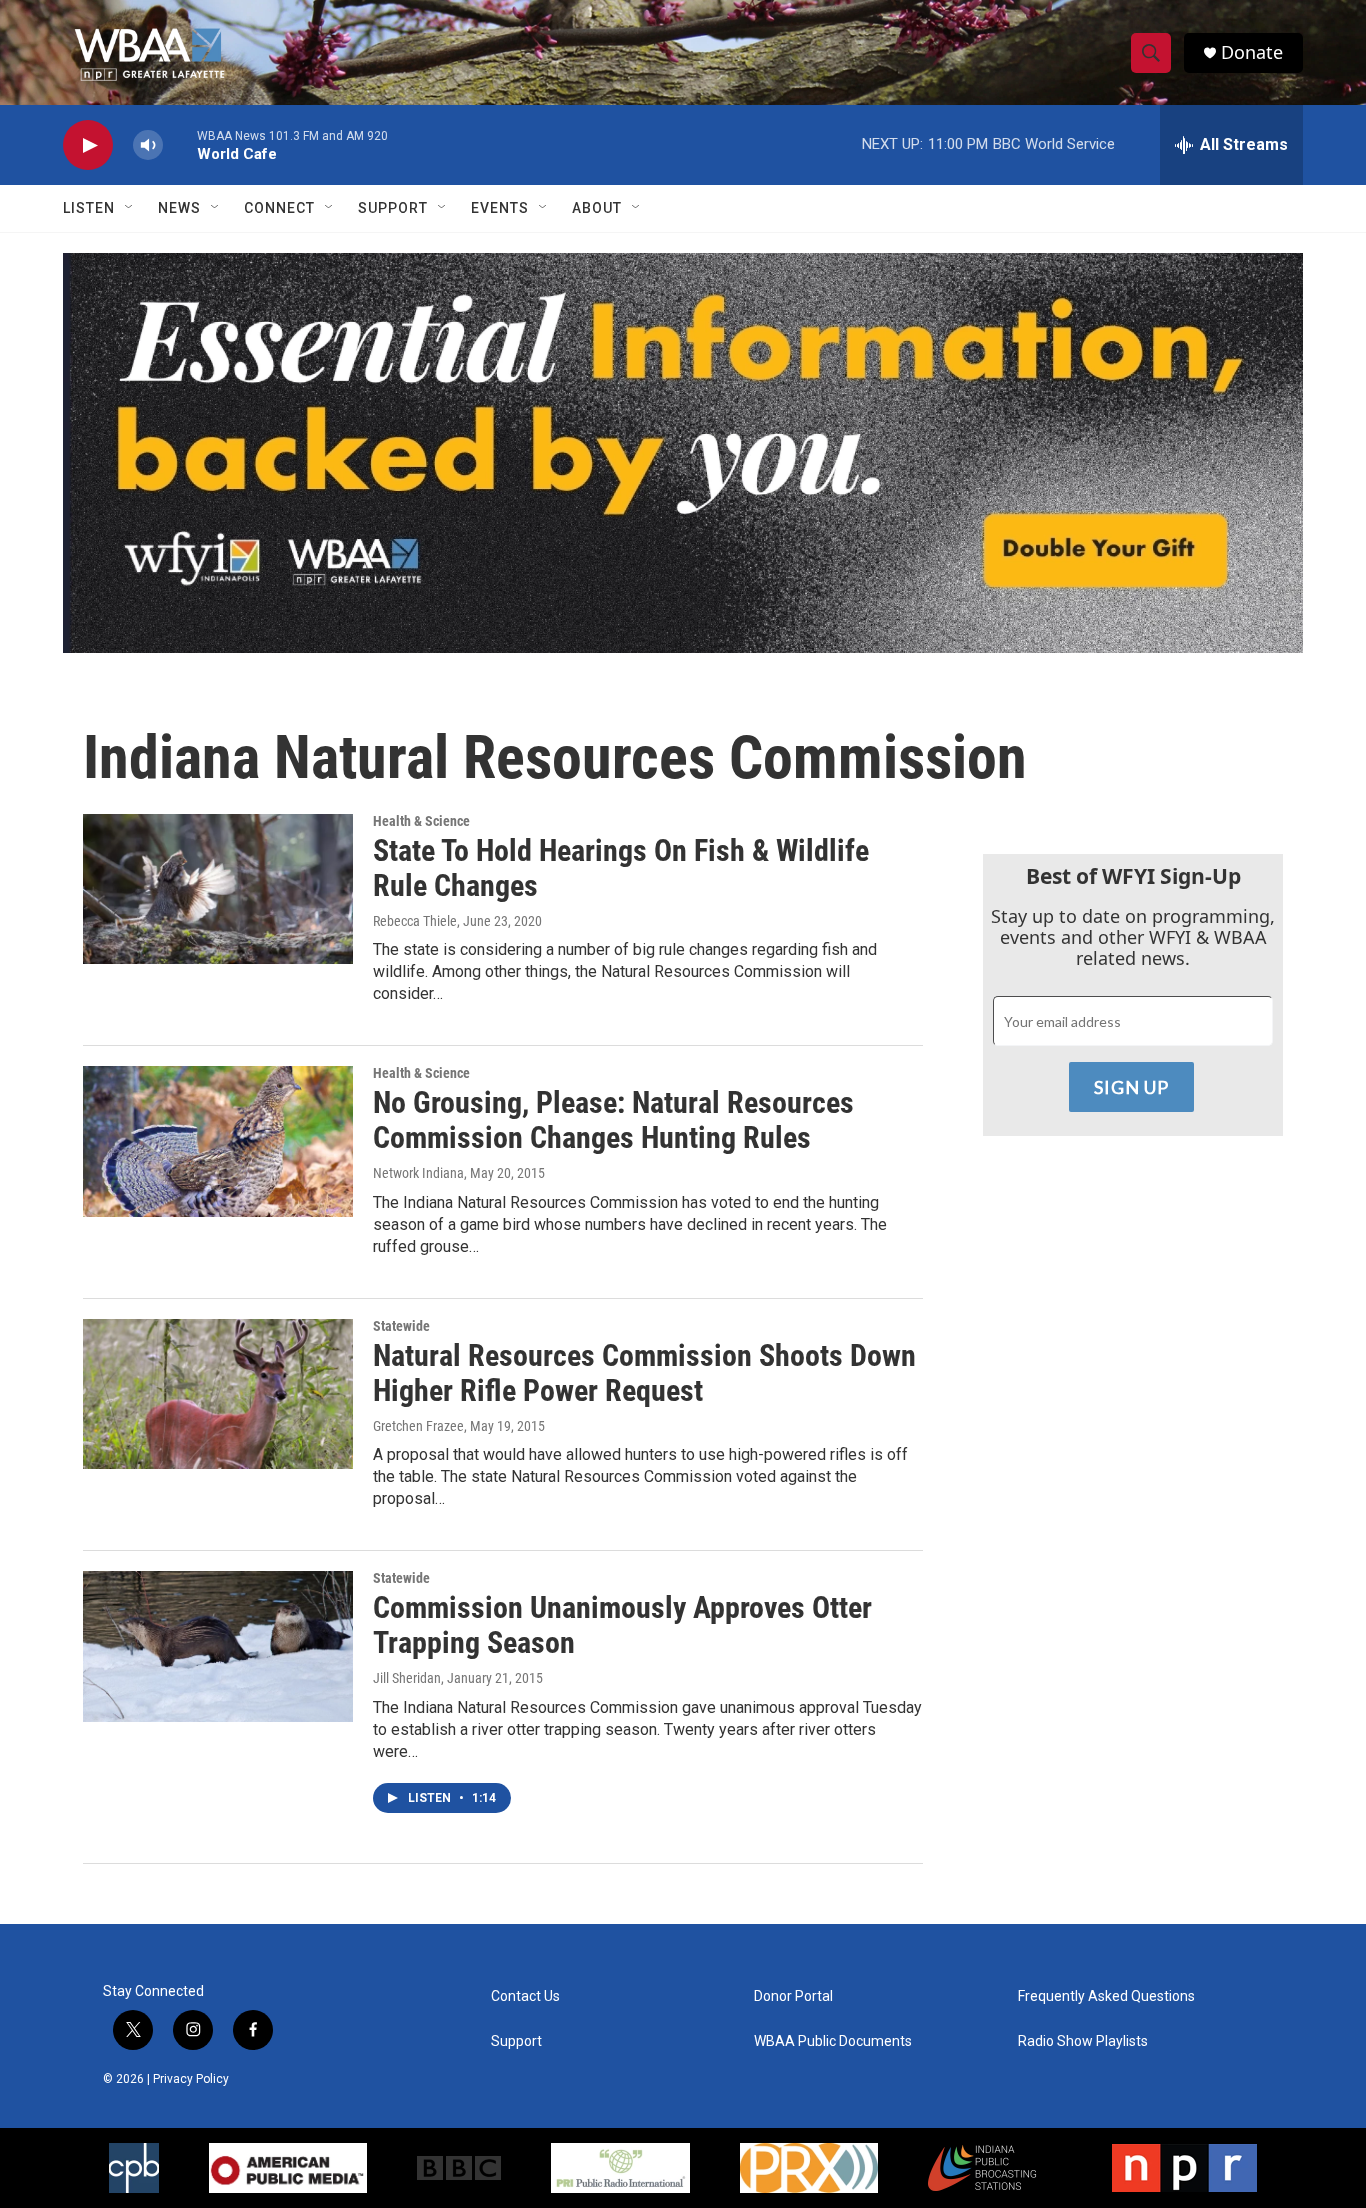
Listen (89, 208)
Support (393, 208)
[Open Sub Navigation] (130, 208)
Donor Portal (793, 1996)
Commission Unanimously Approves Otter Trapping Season (622, 1625)
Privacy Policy (191, 2079)
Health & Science (421, 821)
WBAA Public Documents (833, 2041)
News (179, 208)
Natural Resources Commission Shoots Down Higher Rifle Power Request (644, 1373)
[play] (88, 145)
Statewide (401, 1326)
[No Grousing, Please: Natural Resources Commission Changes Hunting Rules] (218, 1141)
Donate (1252, 52)
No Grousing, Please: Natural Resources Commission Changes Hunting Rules (613, 1120)
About (597, 208)
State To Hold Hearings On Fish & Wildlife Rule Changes (621, 868)
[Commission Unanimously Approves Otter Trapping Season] (218, 1646)
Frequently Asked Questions (1106, 1996)
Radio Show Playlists (1083, 2041)
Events (500, 208)
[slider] (180, 144)
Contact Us (525, 1996)
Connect (279, 208)
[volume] (148, 145)
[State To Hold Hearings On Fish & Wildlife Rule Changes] (218, 889)
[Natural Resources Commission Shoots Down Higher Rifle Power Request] (218, 1394)
